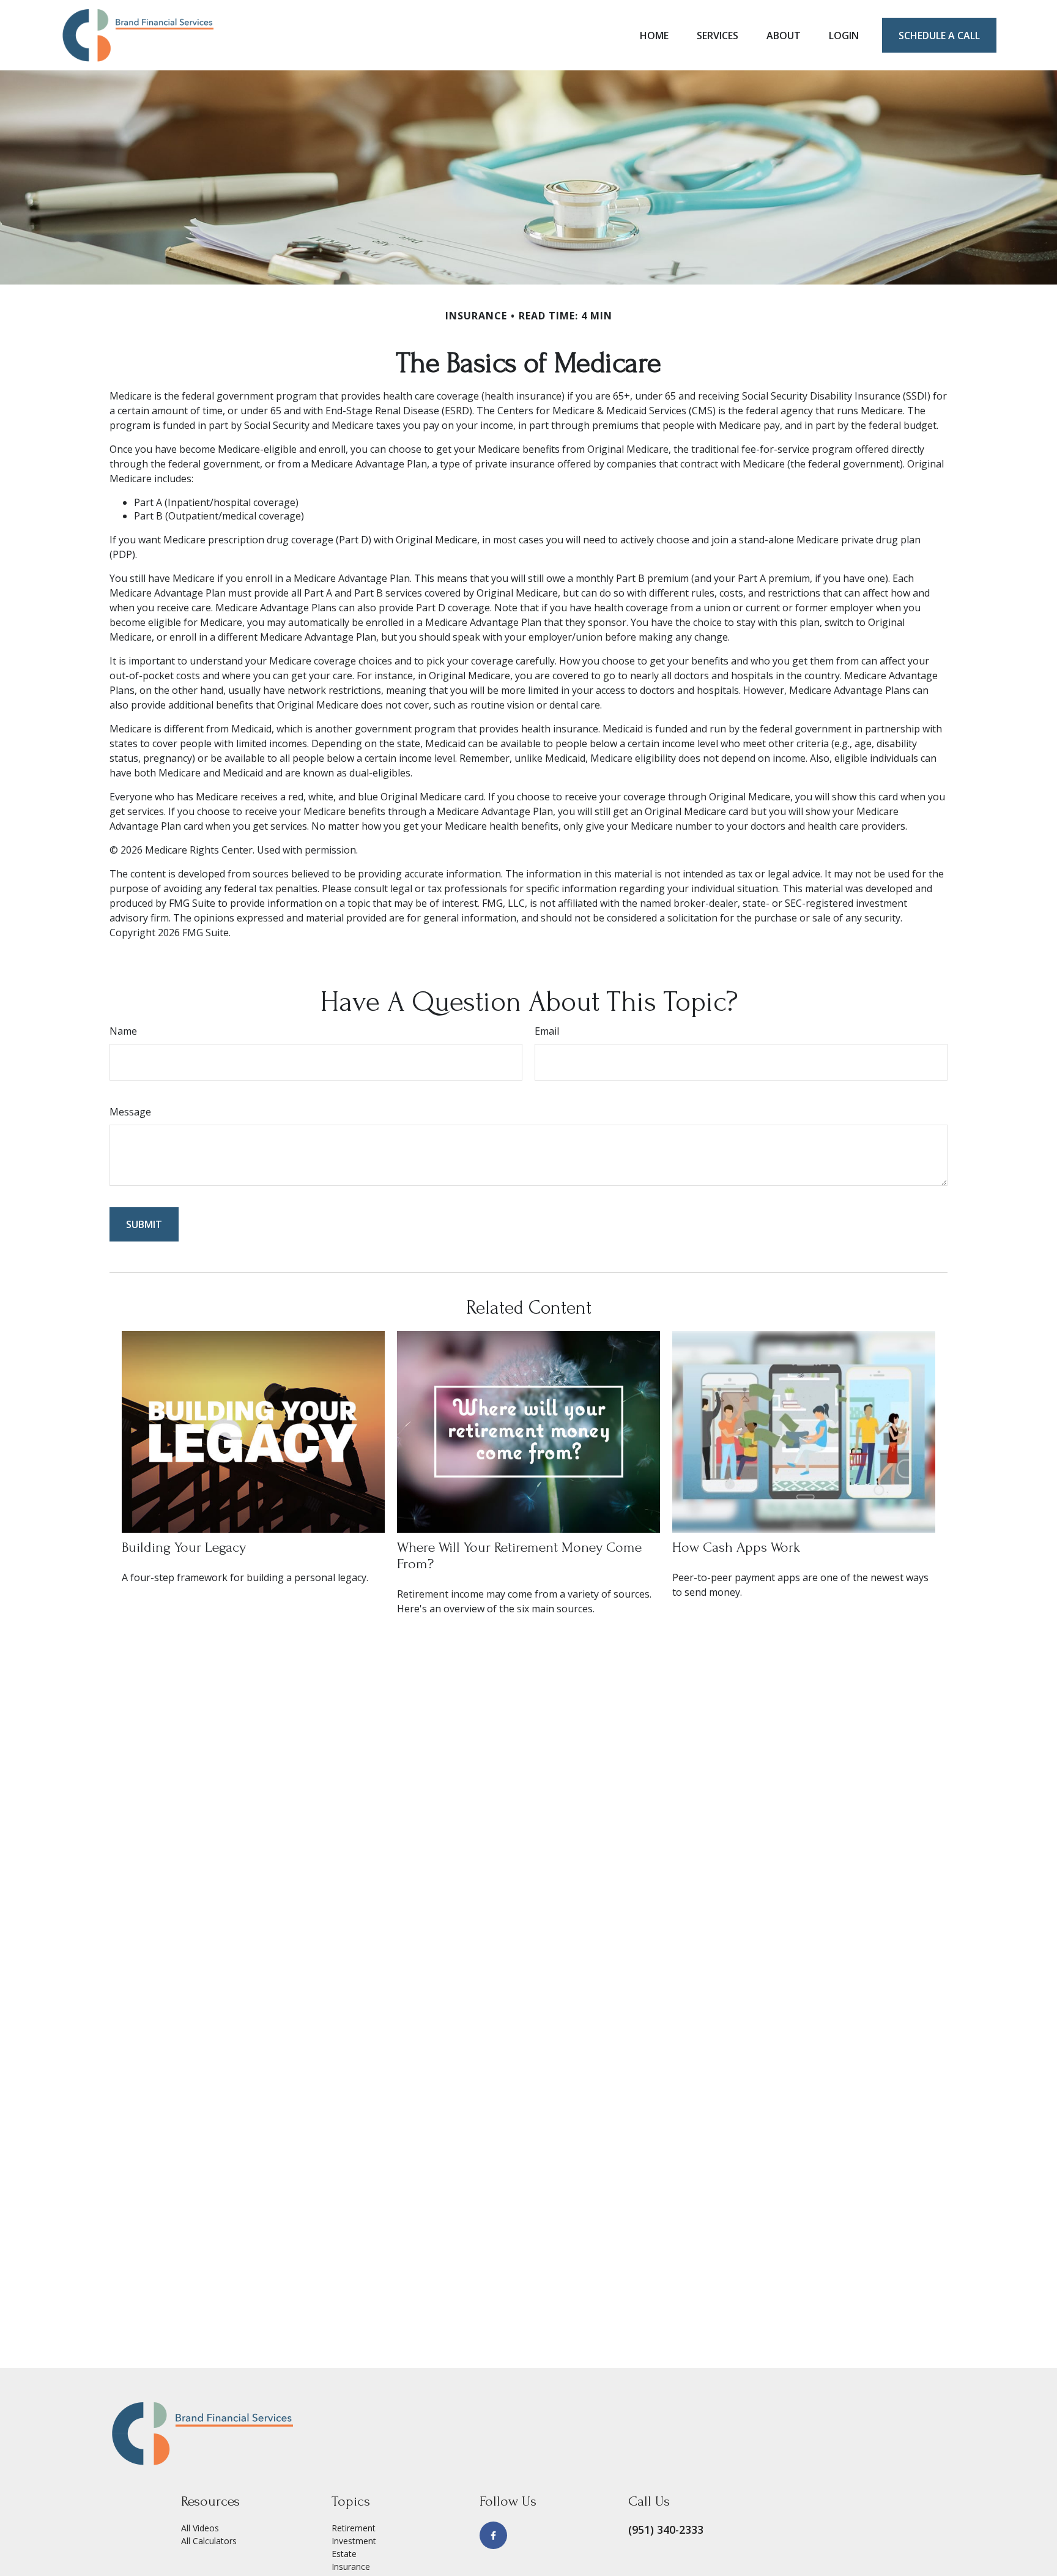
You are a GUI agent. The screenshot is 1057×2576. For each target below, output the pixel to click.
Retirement (354, 2528)
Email (547, 1031)
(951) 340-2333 (666, 2529)
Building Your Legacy (184, 1547)
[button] (654, 35)
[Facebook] (493, 2535)
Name (123, 1031)
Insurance (351, 2567)
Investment (354, 2541)
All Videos (200, 2528)
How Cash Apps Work (736, 1547)
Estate (344, 2554)
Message (130, 1112)
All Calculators (209, 2541)
